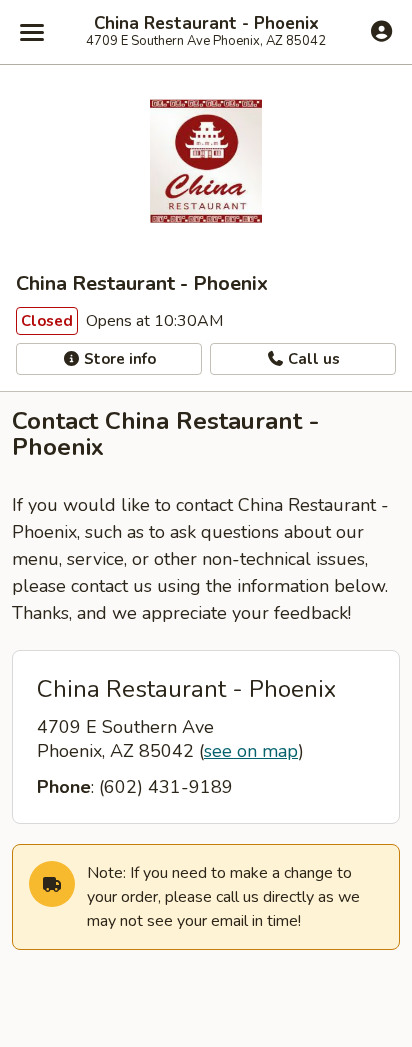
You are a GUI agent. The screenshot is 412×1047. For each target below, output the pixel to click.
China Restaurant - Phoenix (206, 24)
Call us (312, 359)
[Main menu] (32, 32)
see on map (251, 751)
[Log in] (381, 31)
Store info (118, 359)
